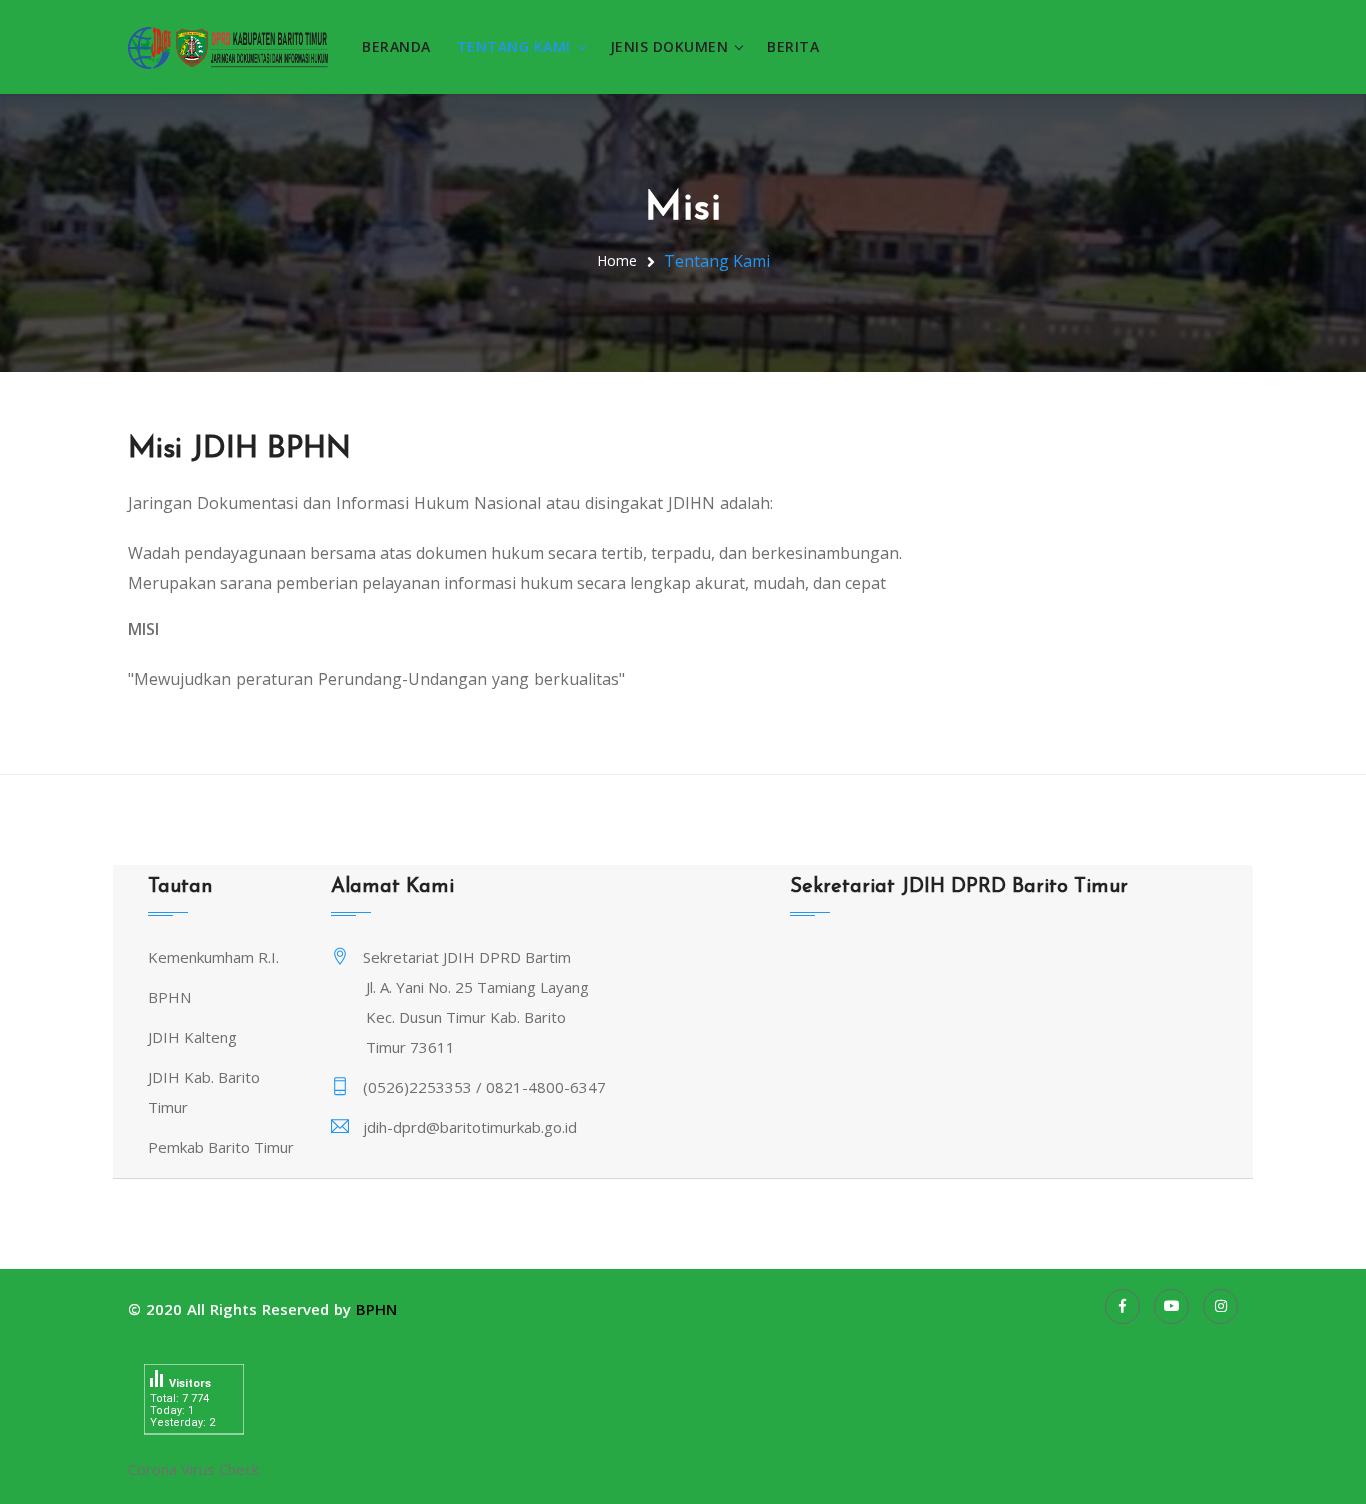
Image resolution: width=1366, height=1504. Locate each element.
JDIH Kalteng (192, 1037)
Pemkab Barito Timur (221, 1147)
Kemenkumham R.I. (213, 957)
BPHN (169, 997)
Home (617, 260)
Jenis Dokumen (669, 46)
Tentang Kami (514, 46)
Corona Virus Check (193, 1469)
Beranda (396, 46)
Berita (793, 46)
